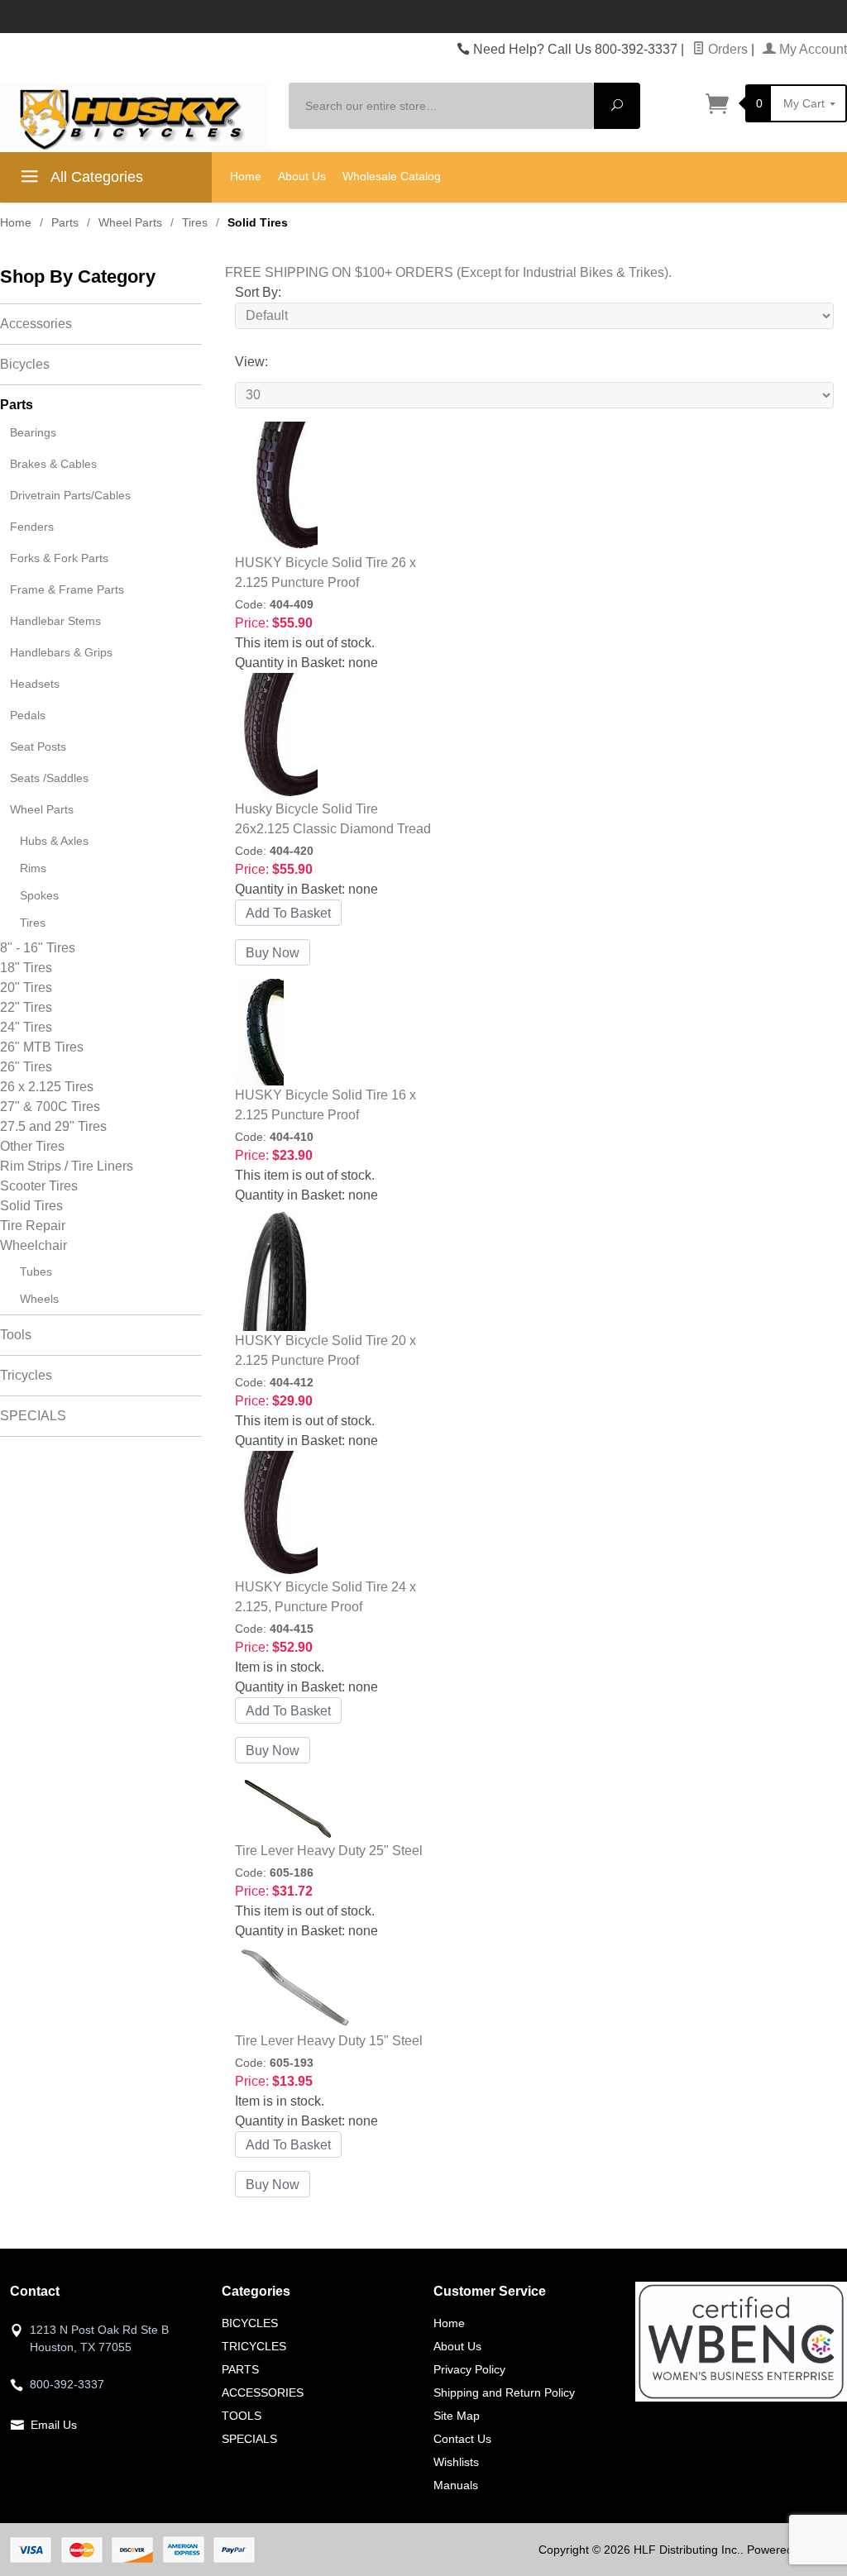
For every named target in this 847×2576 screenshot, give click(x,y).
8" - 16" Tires (38, 948)
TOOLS (242, 2416)
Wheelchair (33, 1245)
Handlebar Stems (55, 621)
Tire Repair (33, 1226)
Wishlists (456, 2462)
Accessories (36, 324)
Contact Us (462, 2439)
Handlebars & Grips (61, 652)
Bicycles (25, 364)
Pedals (28, 715)
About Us (302, 176)
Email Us (54, 2425)
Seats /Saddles (49, 778)
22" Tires (26, 1007)
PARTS (240, 2369)
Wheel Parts (42, 809)
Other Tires (32, 1146)
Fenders (32, 527)
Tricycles (26, 1375)
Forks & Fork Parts (59, 558)
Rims (33, 868)
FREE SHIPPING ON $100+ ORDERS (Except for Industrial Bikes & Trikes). (448, 272)
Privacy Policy (469, 2369)
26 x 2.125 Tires (47, 1087)
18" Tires (26, 968)
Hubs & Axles (54, 841)
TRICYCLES (254, 2346)
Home (246, 176)
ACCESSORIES (263, 2392)
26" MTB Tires (42, 1047)
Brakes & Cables (53, 464)
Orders (726, 49)
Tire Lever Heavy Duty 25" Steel (329, 1851)
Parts (17, 405)
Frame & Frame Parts (67, 589)
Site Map (457, 2416)
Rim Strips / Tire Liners (67, 1166)
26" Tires (26, 1067)
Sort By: (258, 292)
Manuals (456, 2485)
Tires (33, 923)
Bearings (33, 432)
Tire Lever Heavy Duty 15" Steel (329, 2041)
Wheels (39, 1299)
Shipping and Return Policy (504, 2392)
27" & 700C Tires (50, 1107)
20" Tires (26, 987)
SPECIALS (33, 1416)
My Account (811, 49)
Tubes (36, 1271)
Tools (16, 1335)
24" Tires (26, 1027)
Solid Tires (31, 1206)
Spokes (39, 895)
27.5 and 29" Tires (53, 1126)
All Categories (95, 177)
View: (251, 362)
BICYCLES (250, 2323)
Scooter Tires (39, 1186)
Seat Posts (38, 747)
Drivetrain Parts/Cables (70, 495)
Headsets (35, 684)
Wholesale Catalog (392, 176)
